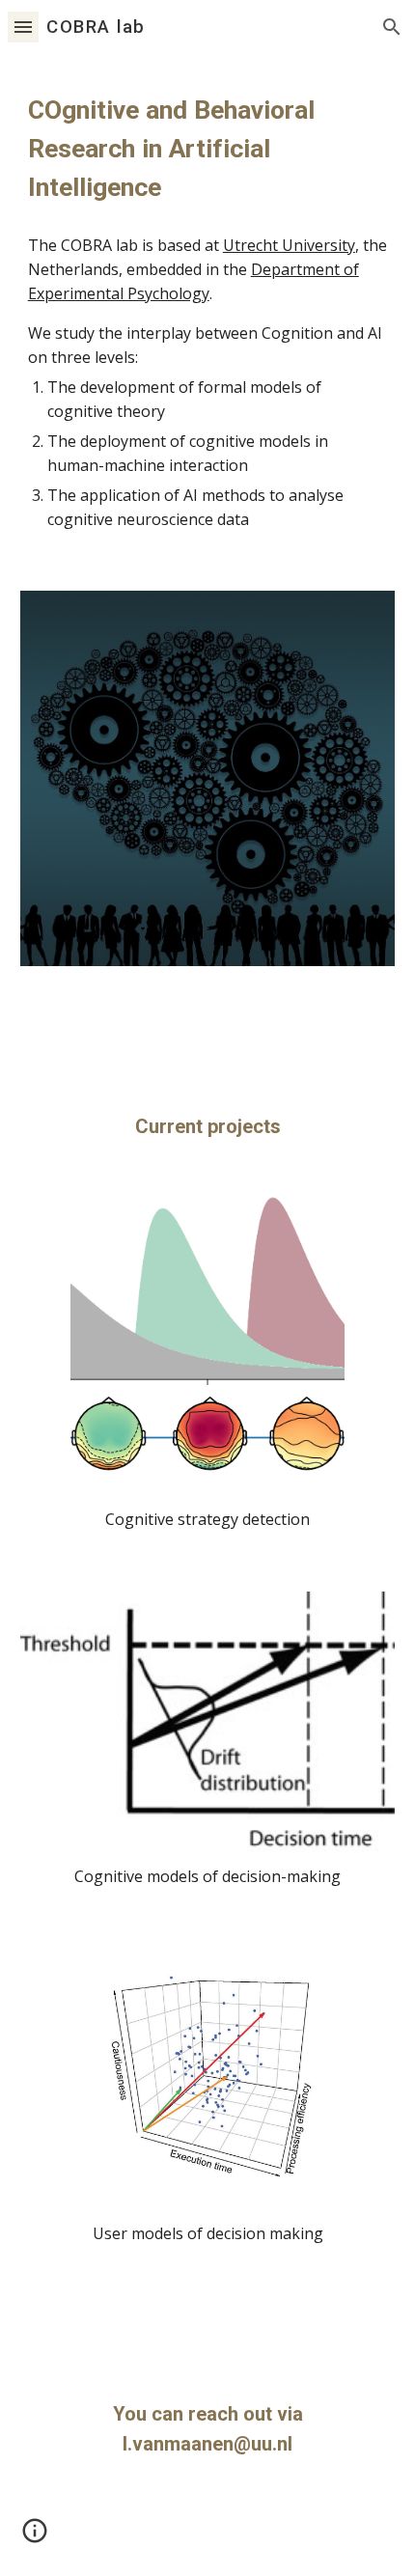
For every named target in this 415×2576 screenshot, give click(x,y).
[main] (208, 149)
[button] (23, 27)
